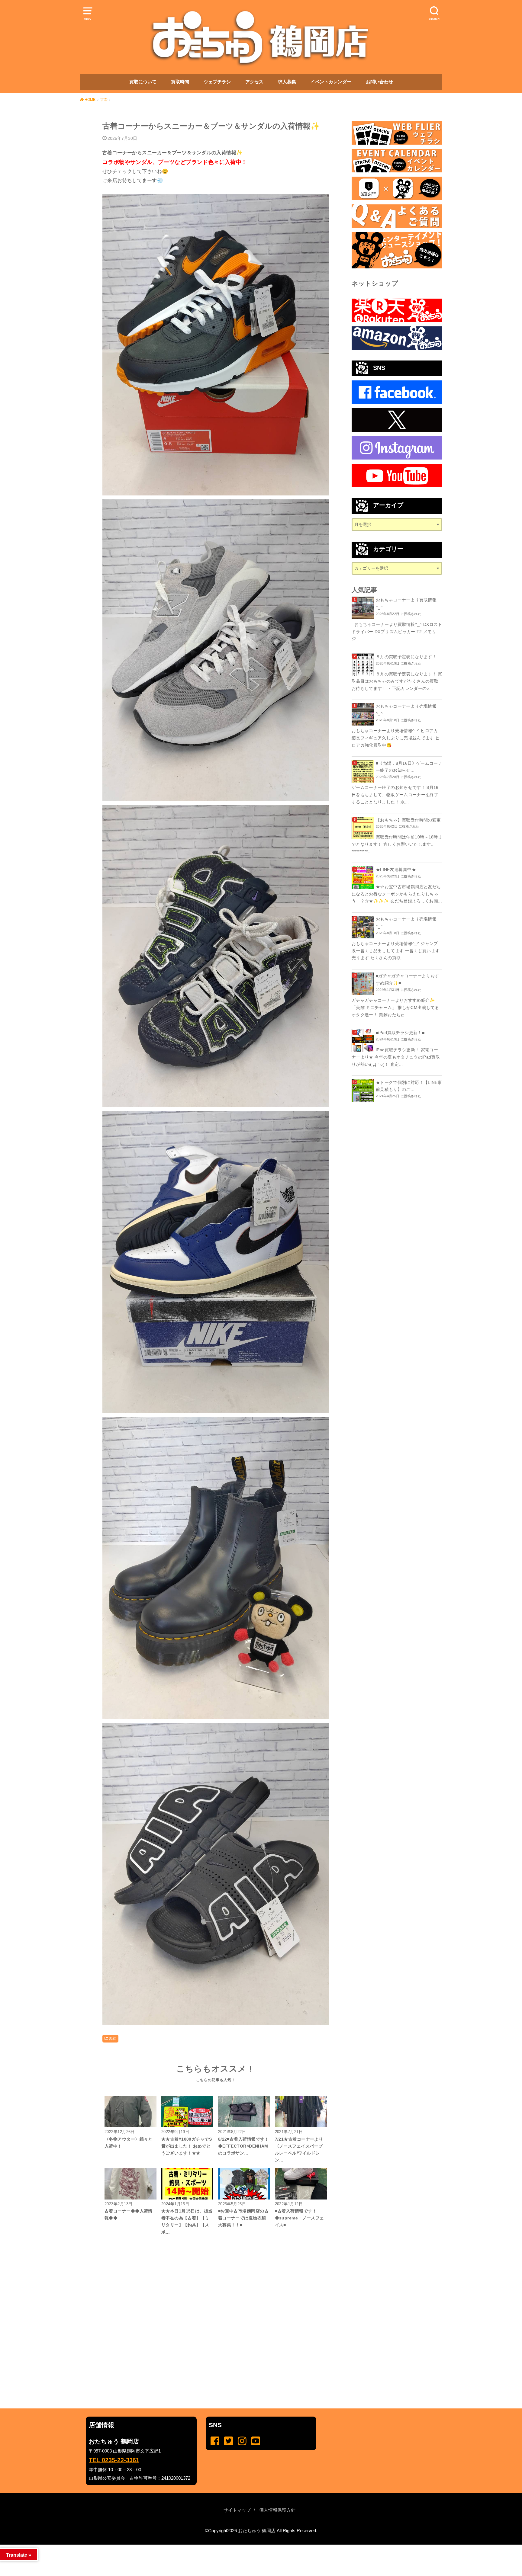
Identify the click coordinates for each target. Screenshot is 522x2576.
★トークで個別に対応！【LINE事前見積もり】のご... (409, 1086)
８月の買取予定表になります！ (406, 657)
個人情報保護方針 (277, 2510)
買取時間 (180, 82)
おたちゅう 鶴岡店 (257, 2531)
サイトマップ (237, 2510)
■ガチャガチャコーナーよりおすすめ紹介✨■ (407, 979)
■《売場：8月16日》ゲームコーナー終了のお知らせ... (409, 767)
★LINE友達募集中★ (396, 870)
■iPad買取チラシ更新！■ (400, 1033)
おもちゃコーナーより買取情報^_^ (406, 604)
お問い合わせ (379, 82)
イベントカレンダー (331, 82)
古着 (113, 2039)
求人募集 (287, 82)
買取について (143, 82)
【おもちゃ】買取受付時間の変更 (408, 820)
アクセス (254, 82)
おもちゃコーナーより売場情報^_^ (406, 710)
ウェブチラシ (217, 82)
